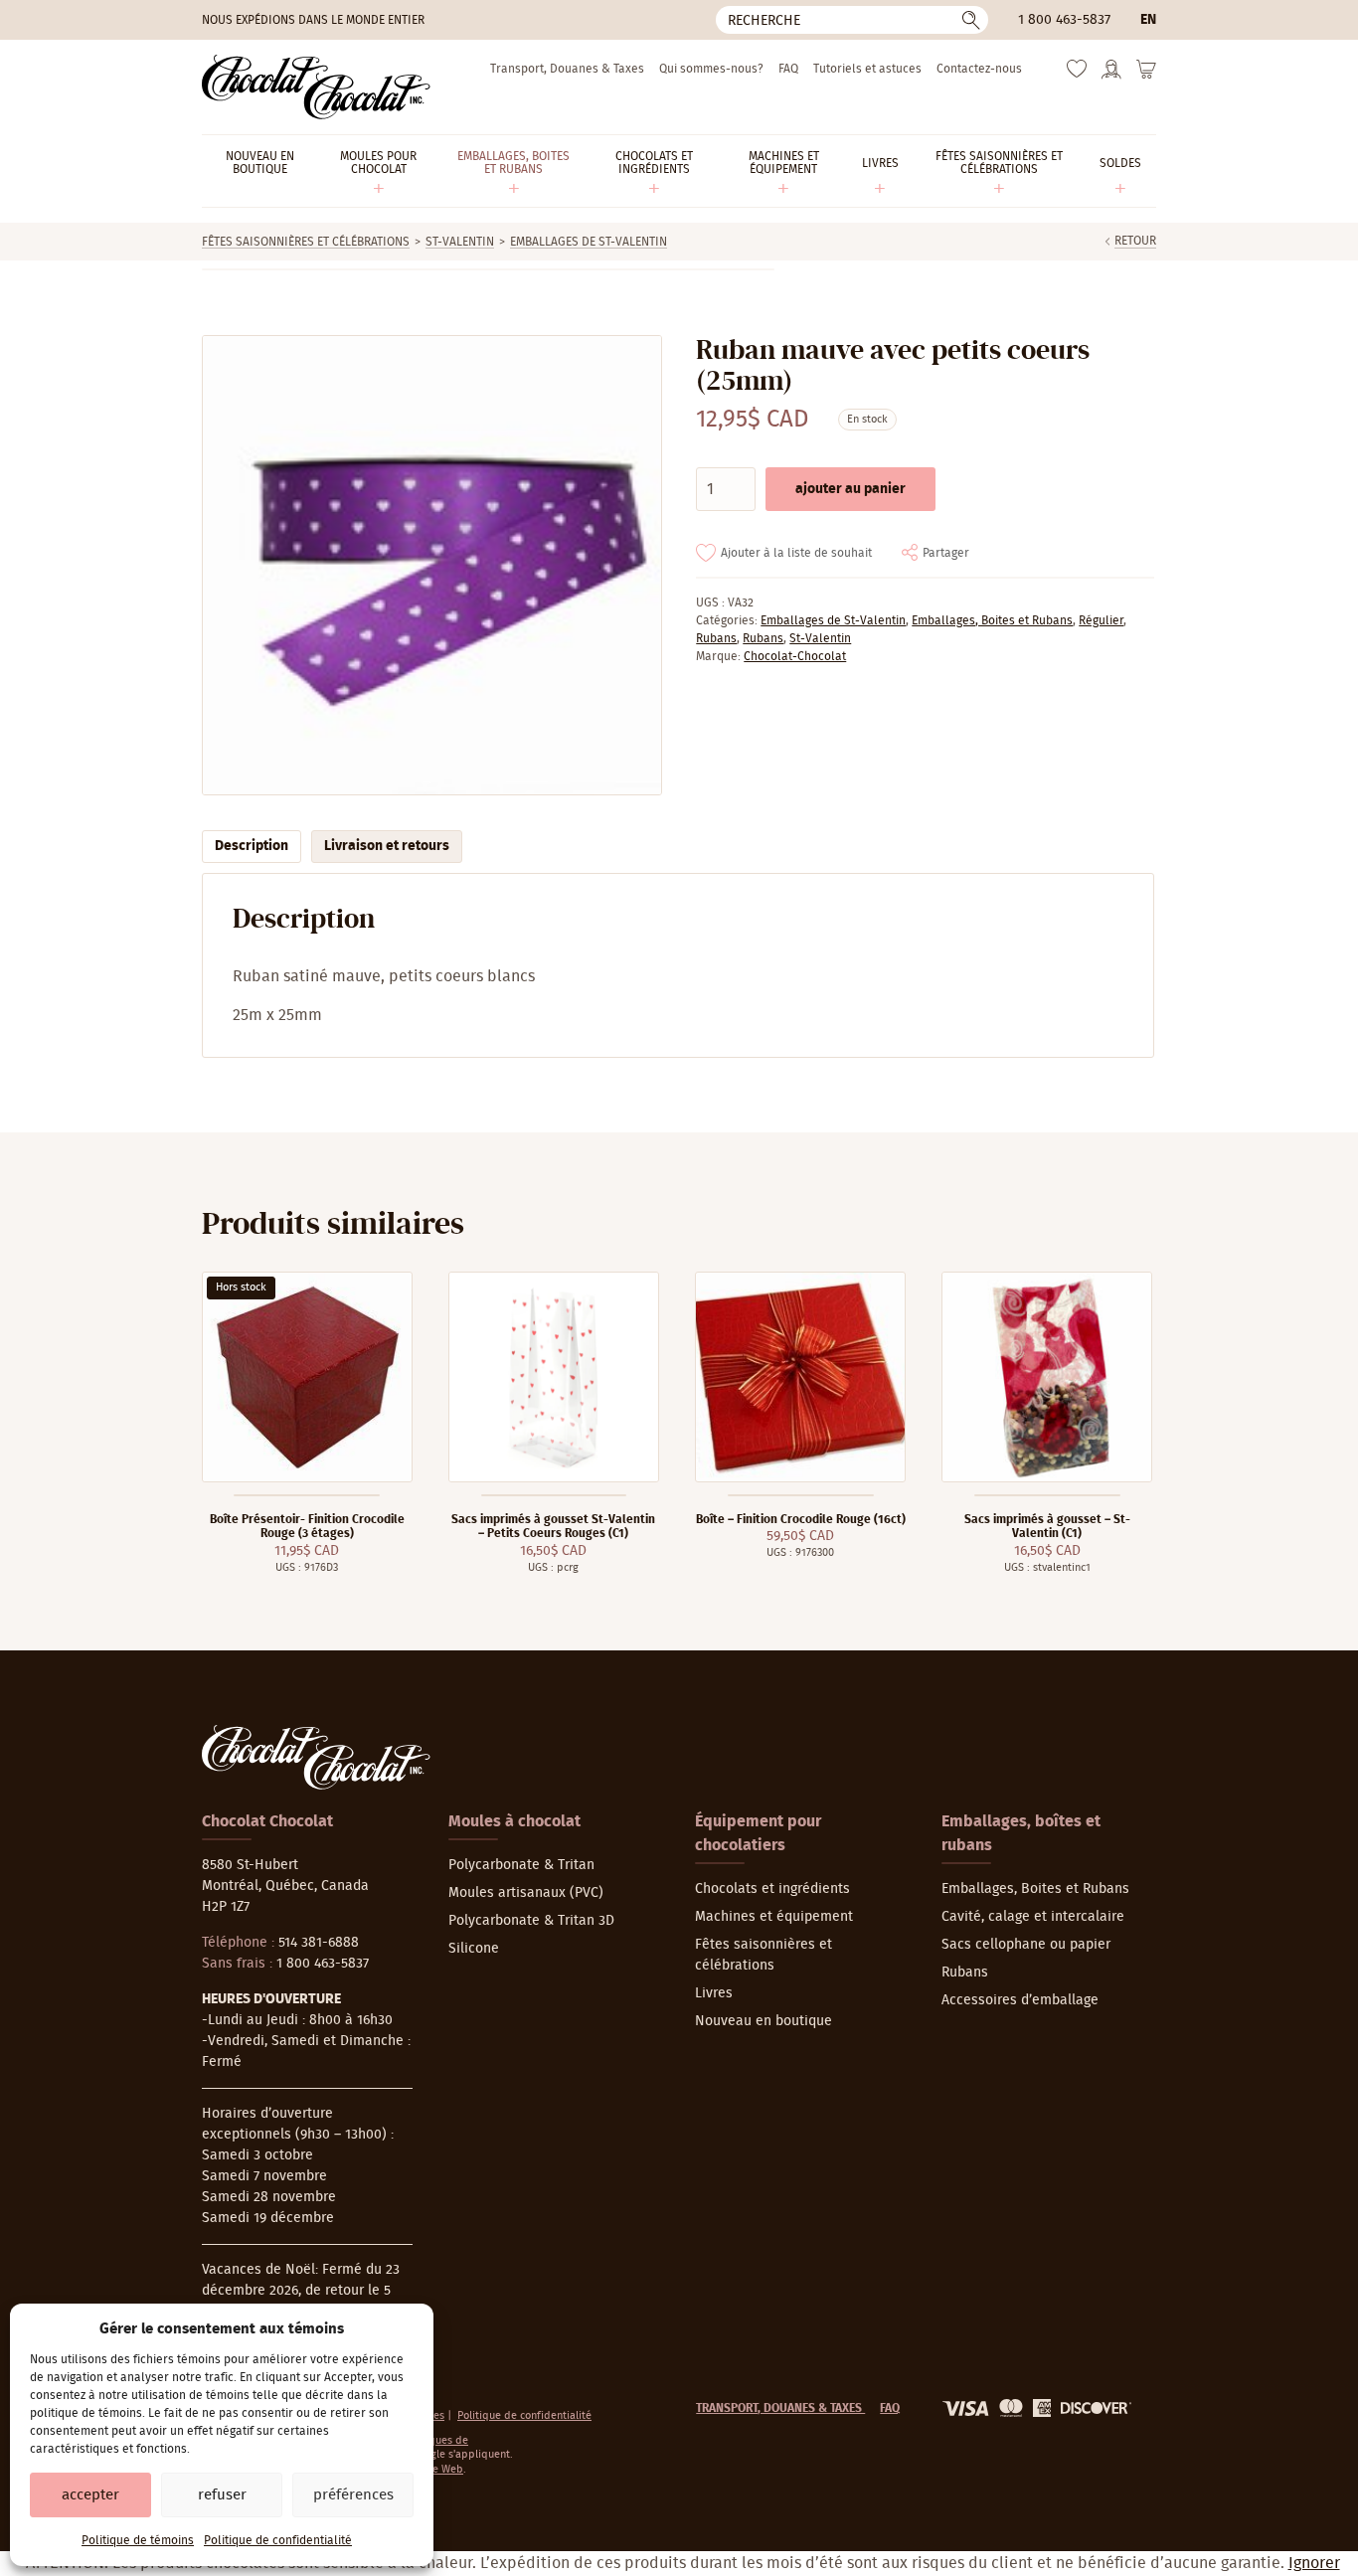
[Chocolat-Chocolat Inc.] (316, 87)
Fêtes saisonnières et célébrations (306, 242)
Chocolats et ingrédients (772, 1889)
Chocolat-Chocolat (795, 656)
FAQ (788, 69)
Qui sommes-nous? (711, 69)
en (1148, 20)
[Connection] (1111, 76)
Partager (946, 553)
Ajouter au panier (850, 489)
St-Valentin (460, 242)
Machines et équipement (774, 1917)
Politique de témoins (138, 2540)
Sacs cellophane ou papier (1026, 1945)
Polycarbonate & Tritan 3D (531, 1921)
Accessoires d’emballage (1020, 2000)
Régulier (1101, 620)
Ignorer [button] (1314, 2563)
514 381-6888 (319, 1943)
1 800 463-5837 (1064, 20)
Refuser (222, 2495)
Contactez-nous (979, 69)
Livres (714, 1993)
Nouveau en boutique (764, 2021)
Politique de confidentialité (278, 2540)
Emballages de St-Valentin (589, 242)
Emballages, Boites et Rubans (992, 620)
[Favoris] (1077, 74)
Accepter (90, 2495)
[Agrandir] (431, 565)
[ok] (971, 20)
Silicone (474, 1949)
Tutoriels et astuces (867, 69)
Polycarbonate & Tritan (521, 1865)
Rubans (716, 638)
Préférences (353, 2495)
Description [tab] (252, 846)
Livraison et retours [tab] (387, 846)
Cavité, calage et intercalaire (1033, 1917)
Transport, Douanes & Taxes (567, 69)
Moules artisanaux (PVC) (526, 1893)
